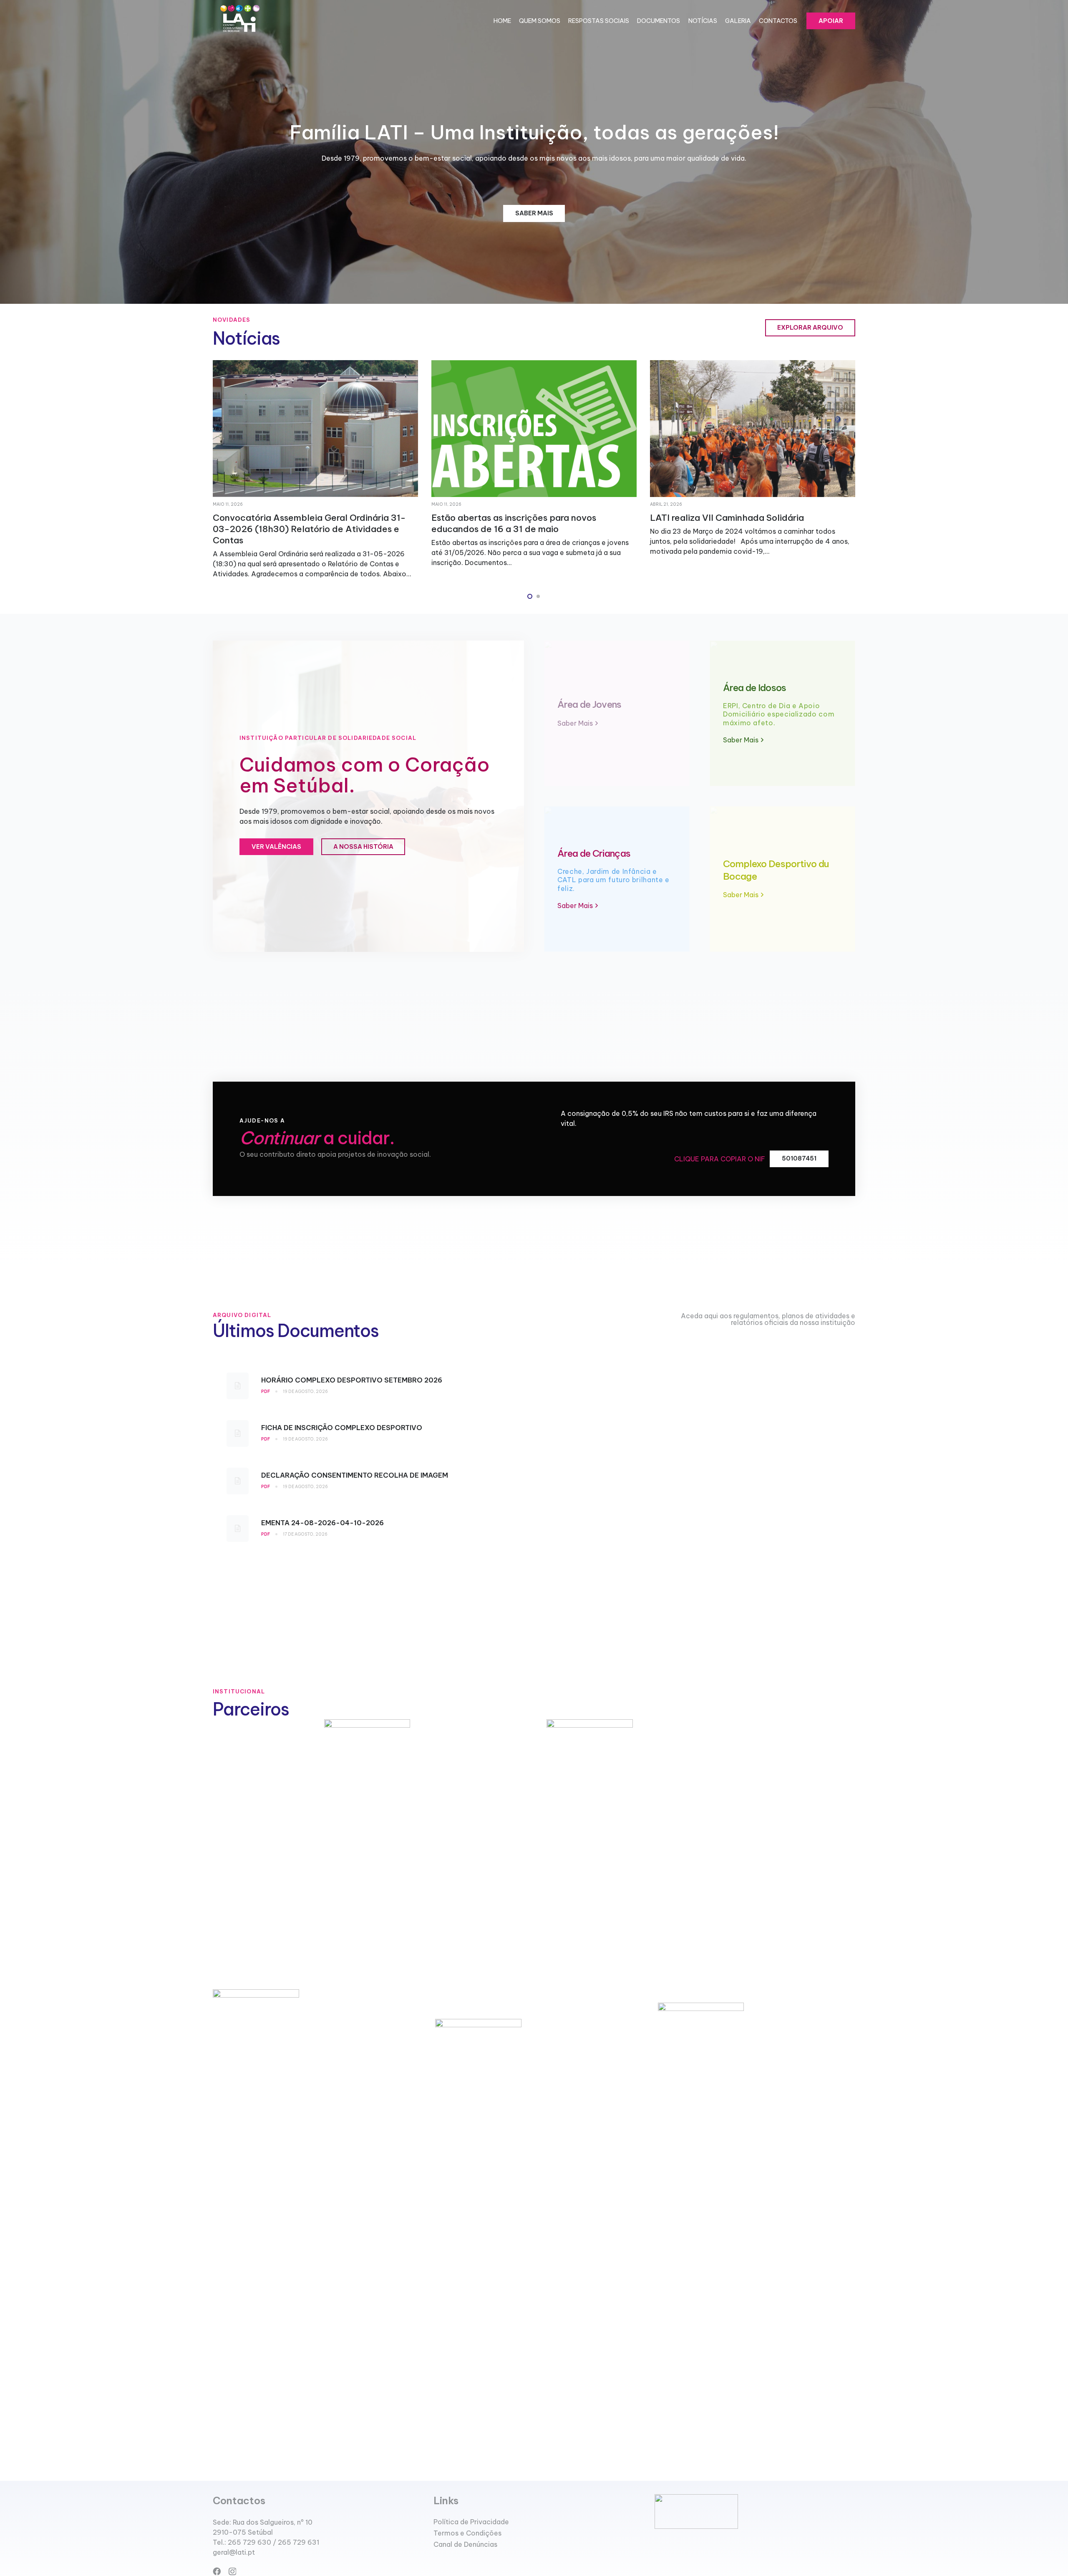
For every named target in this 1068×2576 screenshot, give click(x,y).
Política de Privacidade (471, 2522)
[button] (530, 596)
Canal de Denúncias (465, 2544)
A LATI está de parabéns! (704, 518)
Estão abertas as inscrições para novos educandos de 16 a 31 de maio (295, 523)
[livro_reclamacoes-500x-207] (755, 2512)
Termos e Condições (467, 2533)
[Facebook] (217, 2571)
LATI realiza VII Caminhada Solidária (508, 518)
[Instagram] (232, 2572)
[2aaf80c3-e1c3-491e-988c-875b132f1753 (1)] (239, 21)
